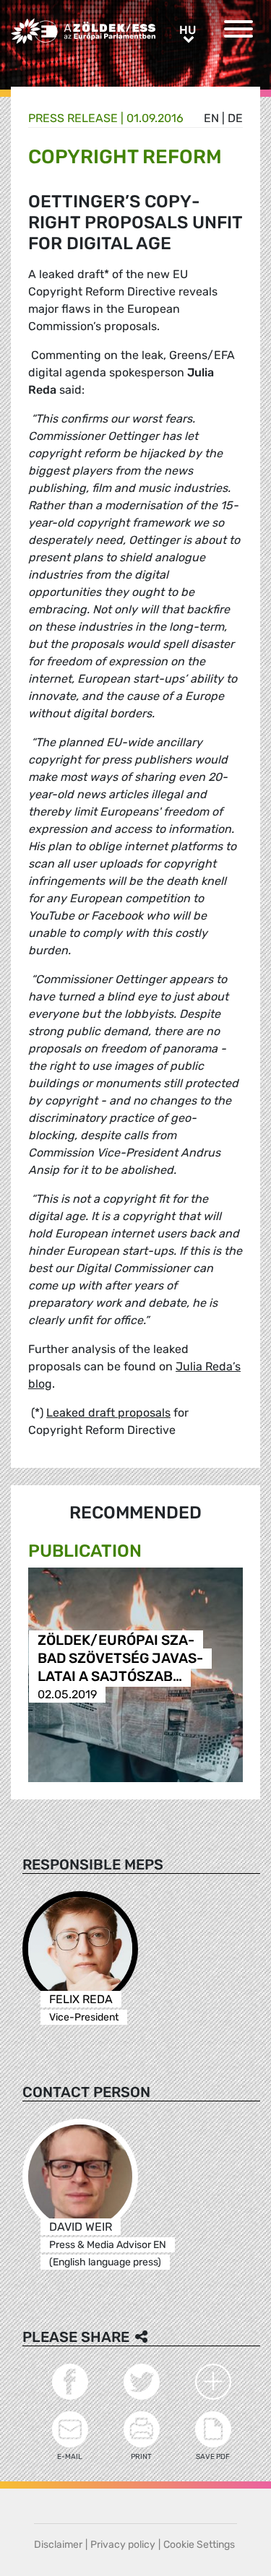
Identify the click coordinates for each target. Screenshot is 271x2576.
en (211, 118)
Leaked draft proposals (108, 1413)
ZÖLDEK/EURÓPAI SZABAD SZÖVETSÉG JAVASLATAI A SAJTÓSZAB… (120, 1658)
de (235, 118)
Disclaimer (58, 2545)
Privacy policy (123, 2545)
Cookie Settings (199, 2545)
